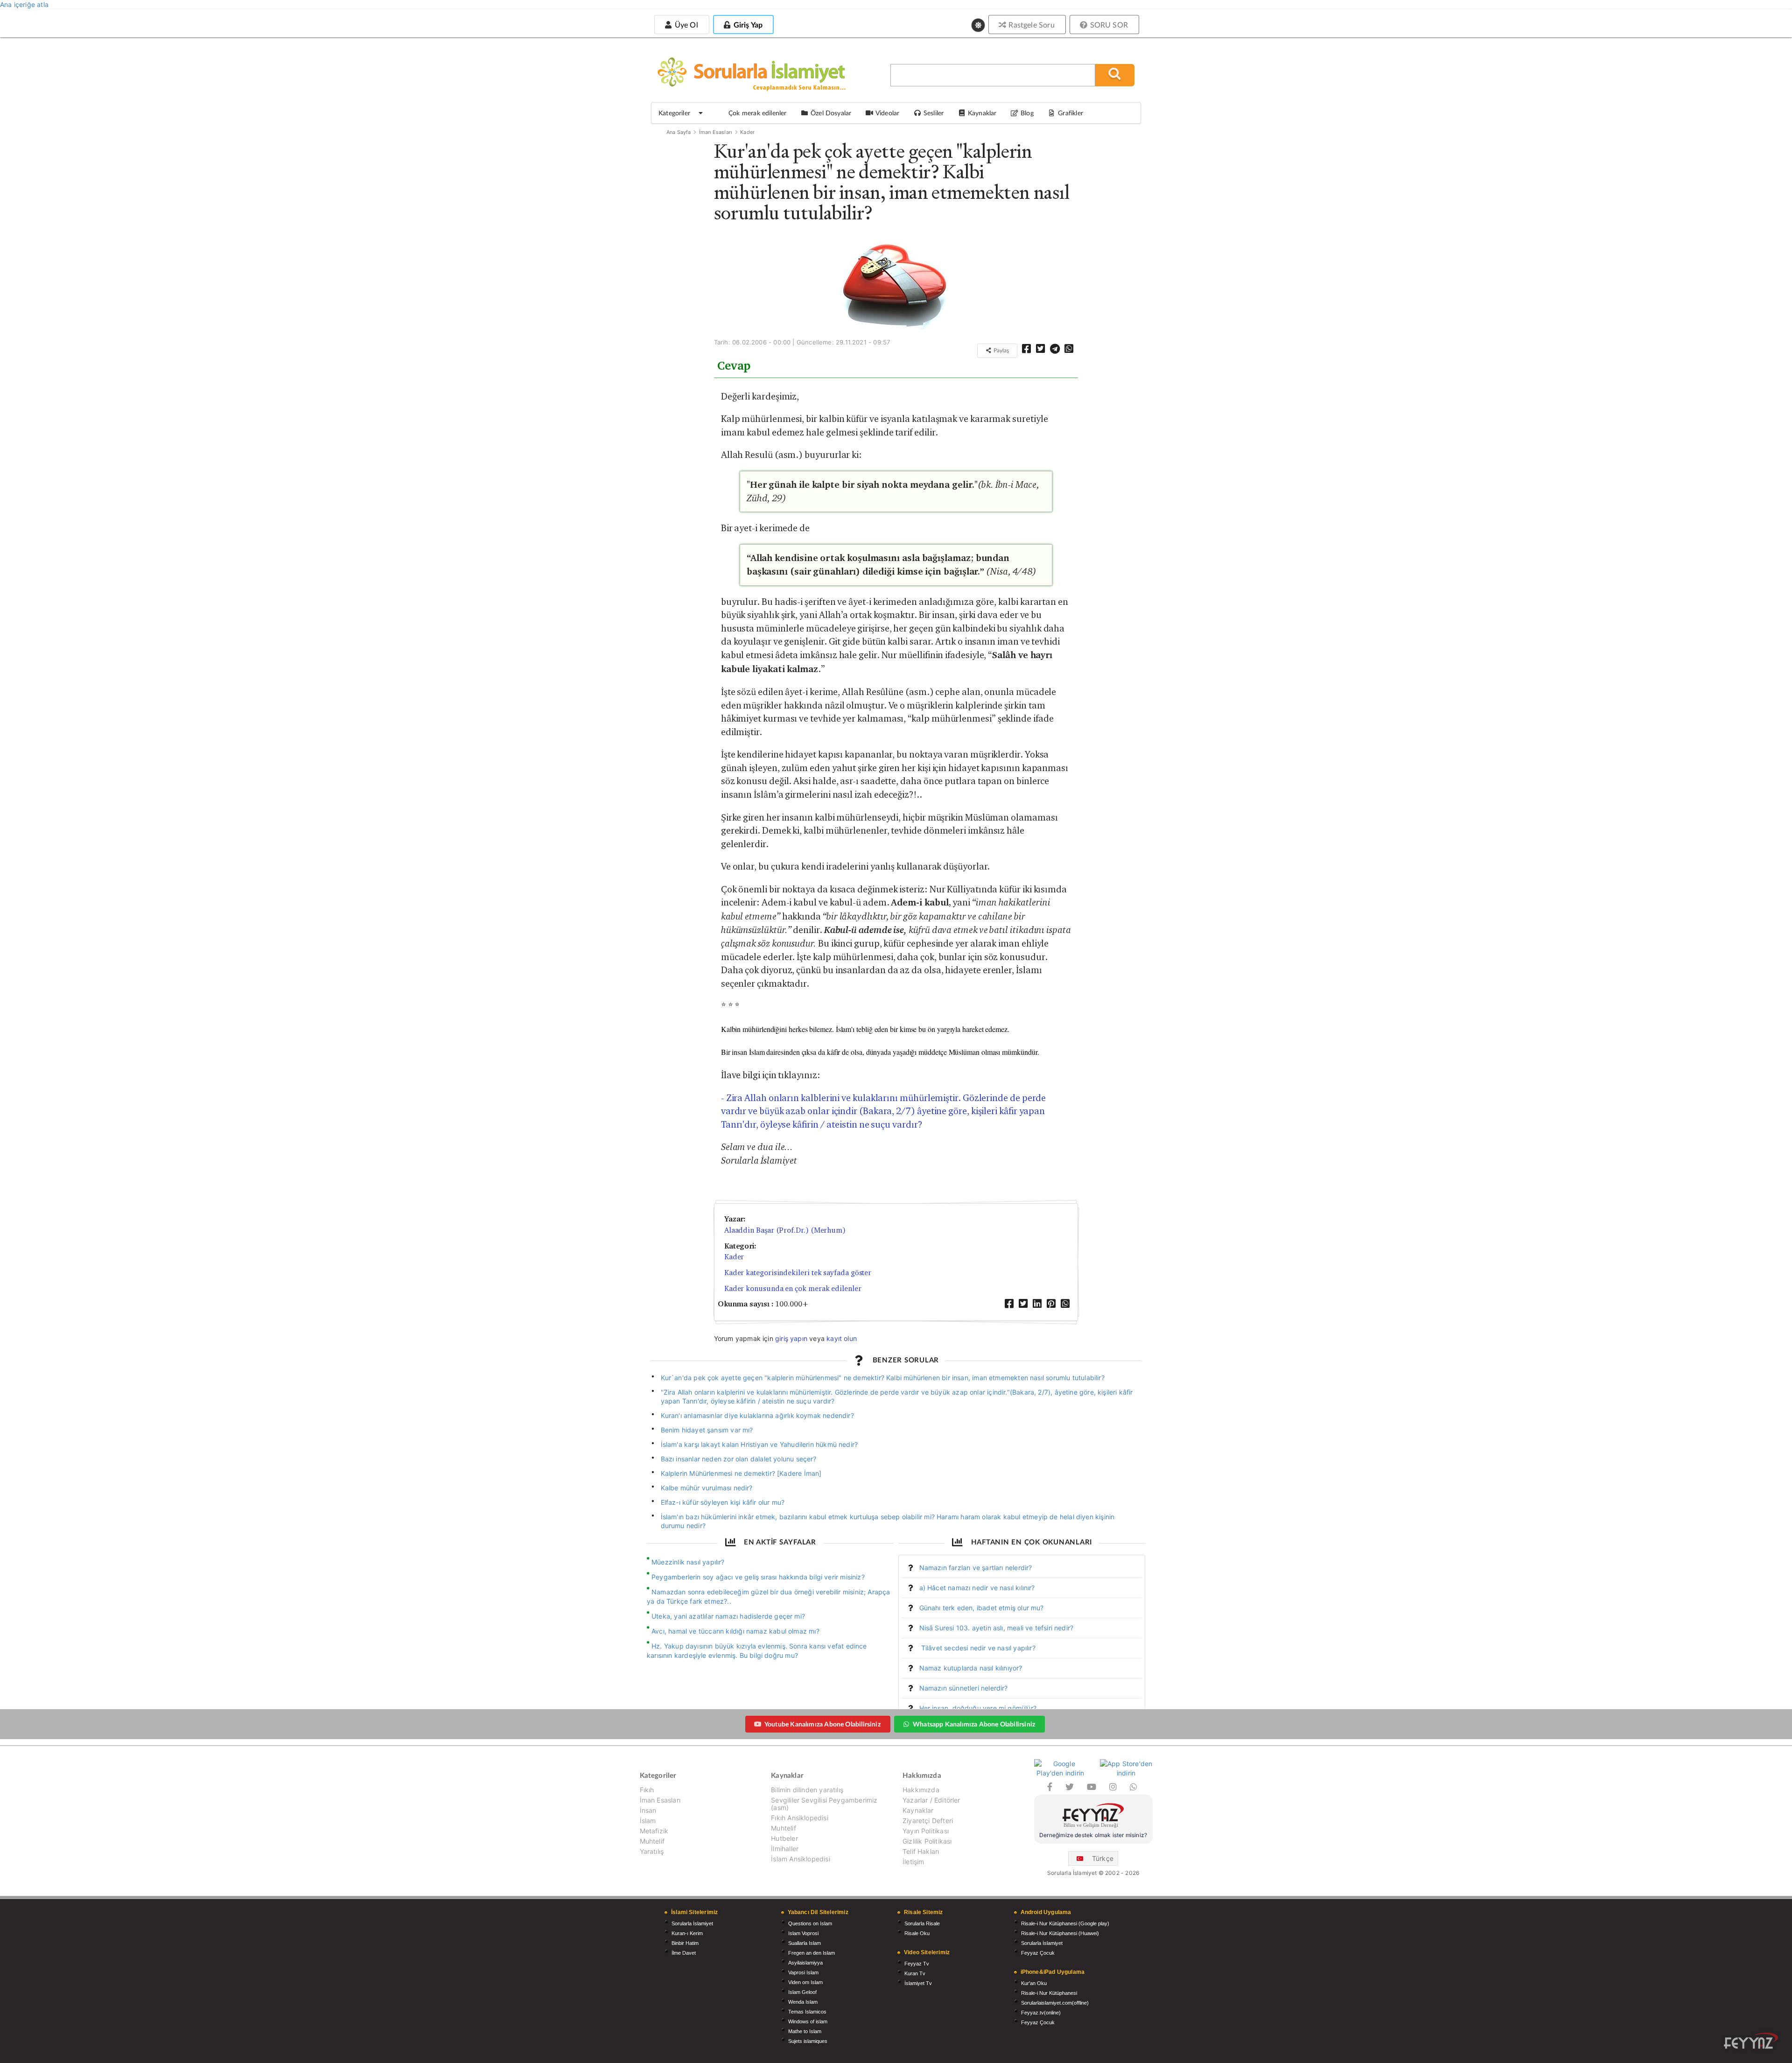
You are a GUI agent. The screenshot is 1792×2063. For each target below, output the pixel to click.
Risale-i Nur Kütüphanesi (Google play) (1065, 1923)
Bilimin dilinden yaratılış (807, 1790)
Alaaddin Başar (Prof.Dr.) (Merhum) (785, 1230)
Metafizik (654, 1831)
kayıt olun (842, 1338)
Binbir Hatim (685, 1943)
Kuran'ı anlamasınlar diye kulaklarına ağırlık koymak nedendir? (757, 1415)
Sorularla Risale (922, 1923)
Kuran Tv (915, 1973)
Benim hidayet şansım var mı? (707, 1430)
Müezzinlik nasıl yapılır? (688, 1562)
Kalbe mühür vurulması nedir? (707, 1488)
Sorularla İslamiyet (692, 1923)
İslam (648, 1821)
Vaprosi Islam (803, 1972)
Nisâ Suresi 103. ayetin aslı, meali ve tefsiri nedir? (997, 1628)
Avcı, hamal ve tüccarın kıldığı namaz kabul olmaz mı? (735, 1631)
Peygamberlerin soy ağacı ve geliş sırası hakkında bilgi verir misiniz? (758, 1577)
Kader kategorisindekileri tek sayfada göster (798, 1273)
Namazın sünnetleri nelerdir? (964, 1688)
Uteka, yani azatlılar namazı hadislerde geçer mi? (728, 1616)
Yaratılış (652, 1851)
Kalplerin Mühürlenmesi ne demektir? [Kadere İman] (741, 1473)
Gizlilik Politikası (927, 1841)
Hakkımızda (921, 1790)
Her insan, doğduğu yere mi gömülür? (978, 1708)
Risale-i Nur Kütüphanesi (1049, 1993)
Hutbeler (784, 1838)
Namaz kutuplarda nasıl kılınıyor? (971, 1668)
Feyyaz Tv (917, 1964)
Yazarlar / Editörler (931, 1800)
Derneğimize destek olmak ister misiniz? (1093, 1835)
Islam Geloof (802, 1992)
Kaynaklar (918, 1810)
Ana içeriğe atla (24, 4)
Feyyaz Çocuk (1038, 1953)
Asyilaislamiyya (805, 1963)
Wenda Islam (803, 2002)
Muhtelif (652, 1841)
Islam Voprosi (803, 1933)
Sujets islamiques (808, 2041)
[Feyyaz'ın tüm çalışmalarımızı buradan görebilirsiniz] (1751, 2041)
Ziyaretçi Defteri (928, 1821)
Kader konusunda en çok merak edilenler (793, 1288)
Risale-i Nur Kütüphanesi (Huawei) (1060, 1933)
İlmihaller (785, 1849)
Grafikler (1071, 113)
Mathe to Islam (805, 2031)
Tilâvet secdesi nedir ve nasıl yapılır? (977, 1648)
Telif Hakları (921, 1851)
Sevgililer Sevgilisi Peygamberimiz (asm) (824, 1804)
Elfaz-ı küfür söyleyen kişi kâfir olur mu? (723, 1502)
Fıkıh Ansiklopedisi (799, 1818)
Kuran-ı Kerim (687, 1933)
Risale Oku (917, 1933)
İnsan (648, 1810)
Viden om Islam (805, 1982)
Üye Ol (685, 25)
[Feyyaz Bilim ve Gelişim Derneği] (1093, 1817)
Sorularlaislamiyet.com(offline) (1055, 2003)
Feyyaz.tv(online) (1041, 2013)
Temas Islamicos (807, 2012)
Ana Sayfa (679, 132)
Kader (747, 132)
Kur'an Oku (1034, 1983)
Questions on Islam (810, 1923)
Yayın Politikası (926, 1831)
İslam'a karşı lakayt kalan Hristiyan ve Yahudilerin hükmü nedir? (759, 1444)
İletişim (913, 1862)
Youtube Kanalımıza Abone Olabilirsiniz (822, 1724)
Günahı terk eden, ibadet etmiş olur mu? (982, 1608)
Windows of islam (808, 2021)
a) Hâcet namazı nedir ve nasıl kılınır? (977, 1588)
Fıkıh (647, 1790)
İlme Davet (684, 1953)
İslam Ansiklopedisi (800, 1859)
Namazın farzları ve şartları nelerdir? (976, 1568)
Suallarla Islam (805, 1943)
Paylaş (1001, 350)
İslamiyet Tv (918, 1983)
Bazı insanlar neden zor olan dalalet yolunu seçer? (739, 1459)
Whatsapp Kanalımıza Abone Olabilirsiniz (974, 1724)
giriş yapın (791, 1338)
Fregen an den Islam (812, 1953)
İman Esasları (716, 132)
